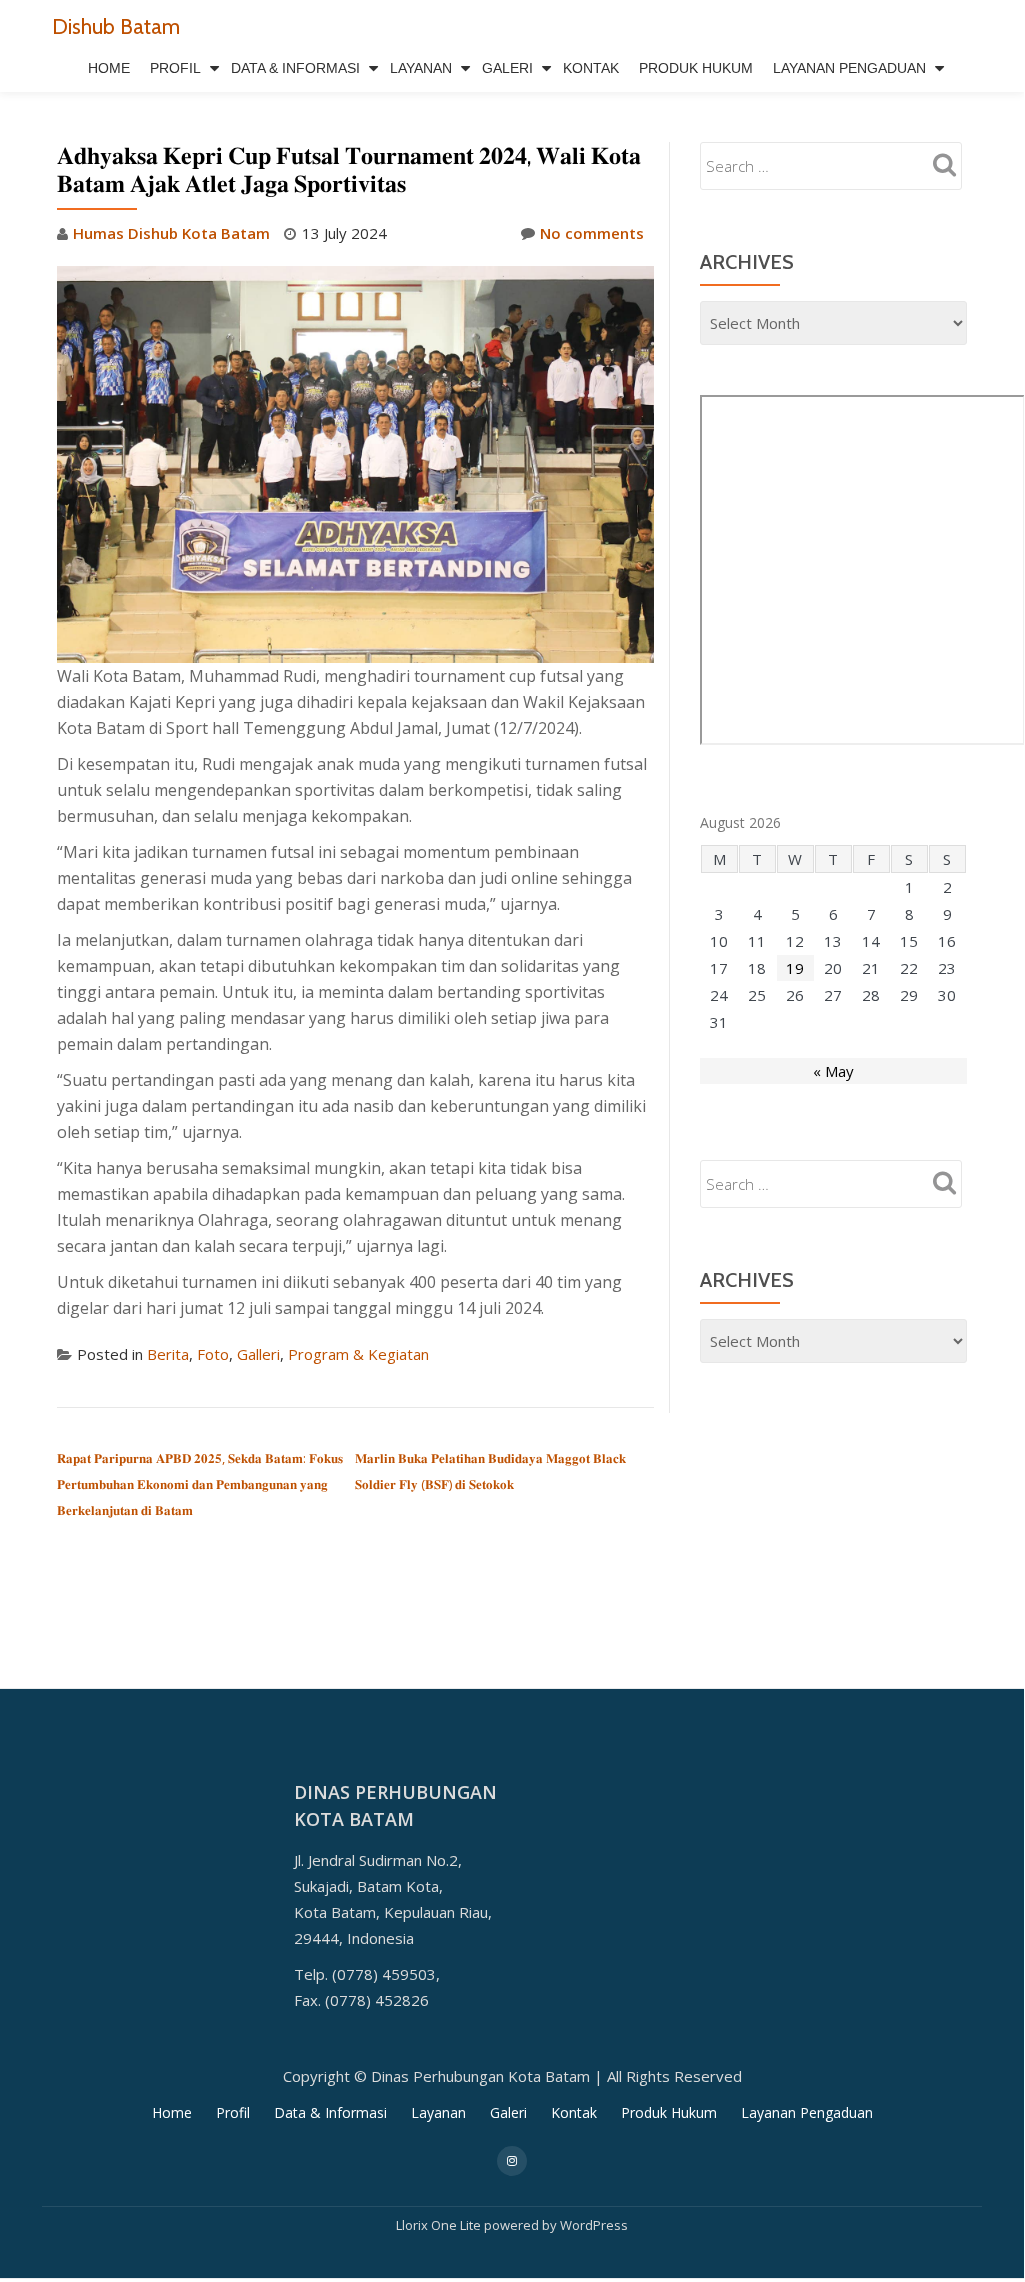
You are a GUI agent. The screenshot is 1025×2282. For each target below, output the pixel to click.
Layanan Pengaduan (849, 68)
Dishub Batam (116, 26)
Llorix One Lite (440, 2225)
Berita (168, 1354)
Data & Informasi (295, 68)
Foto (213, 1354)
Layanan (421, 68)
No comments (592, 233)
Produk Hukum (696, 68)
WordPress (594, 2225)
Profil (175, 68)
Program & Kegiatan (358, 1354)
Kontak (591, 68)
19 (795, 968)
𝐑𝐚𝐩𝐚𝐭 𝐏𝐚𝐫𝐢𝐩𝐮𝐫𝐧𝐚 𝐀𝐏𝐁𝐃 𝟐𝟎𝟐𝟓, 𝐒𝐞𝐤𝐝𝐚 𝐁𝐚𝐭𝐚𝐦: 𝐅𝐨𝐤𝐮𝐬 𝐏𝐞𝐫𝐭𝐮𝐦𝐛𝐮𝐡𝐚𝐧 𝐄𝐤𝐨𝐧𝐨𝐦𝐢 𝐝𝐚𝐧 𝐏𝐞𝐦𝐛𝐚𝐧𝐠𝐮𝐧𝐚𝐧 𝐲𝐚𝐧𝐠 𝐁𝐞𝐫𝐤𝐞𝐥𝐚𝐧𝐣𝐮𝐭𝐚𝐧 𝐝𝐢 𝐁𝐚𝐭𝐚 (200, 1484)
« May (833, 1071)
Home (109, 68)
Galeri (507, 68)
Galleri (258, 1354)
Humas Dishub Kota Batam (171, 233)
